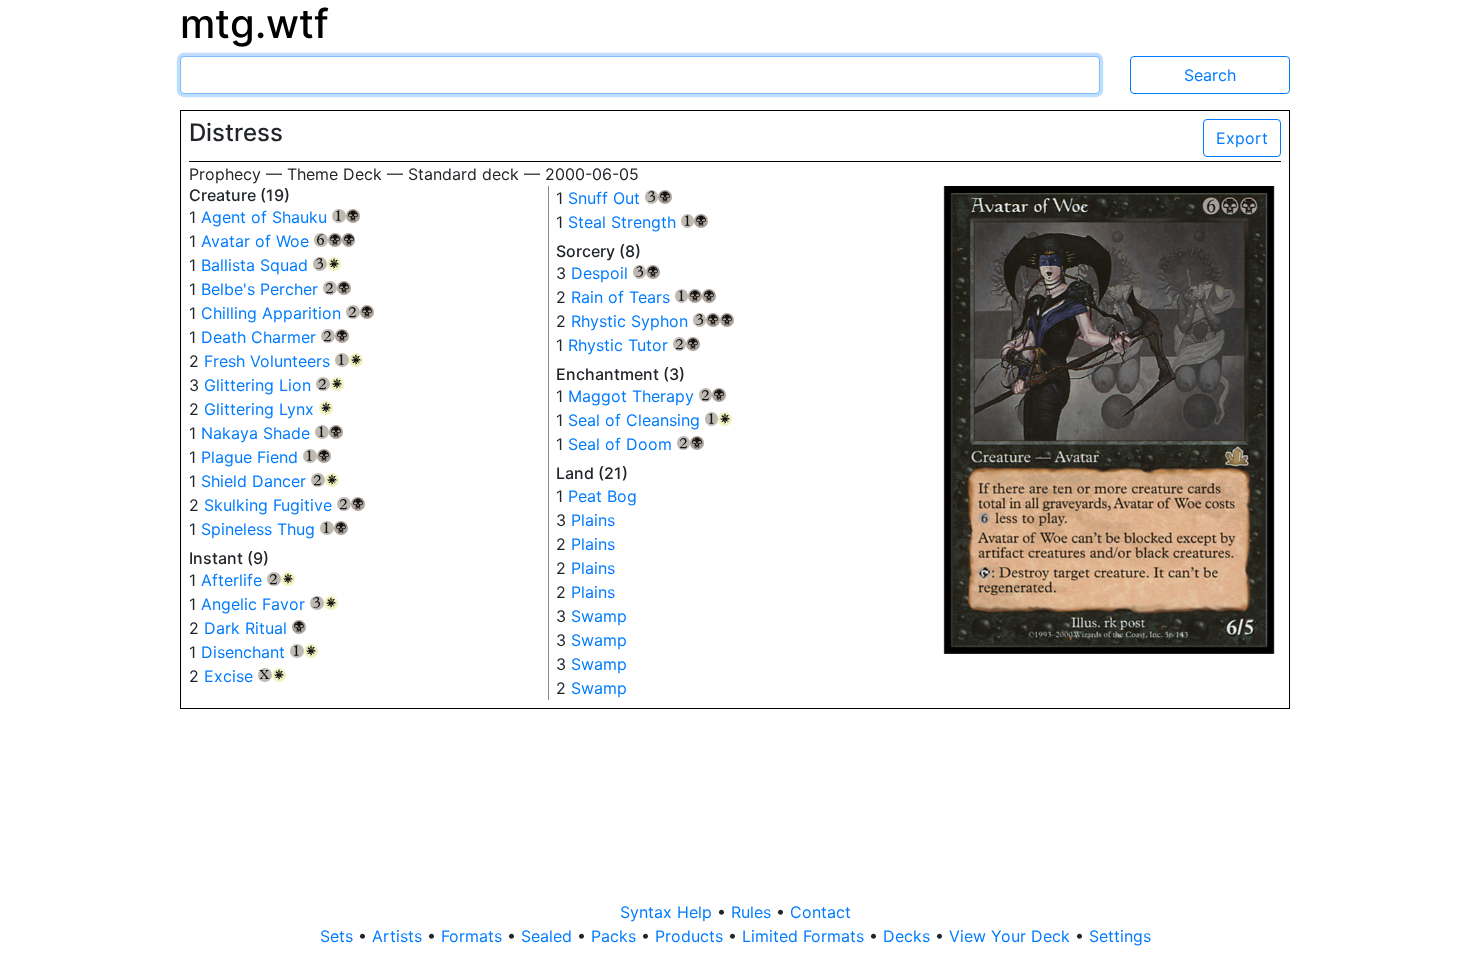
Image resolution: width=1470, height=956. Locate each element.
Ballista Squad (271, 265)
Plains (593, 520)
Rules (753, 912)
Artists (399, 936)
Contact (820, 912)
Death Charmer (275, 337)
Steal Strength (638, 222)
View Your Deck (1012, 936)
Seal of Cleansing (650, 420)
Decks (909, 936)
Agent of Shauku (280, 217)
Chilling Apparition (287, 313)
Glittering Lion (274, 385)
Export (1242, 138)
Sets (339, 936)
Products (691, 936)
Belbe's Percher (276, 289)
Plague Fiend (266, 457)
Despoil (616, 273)
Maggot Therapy (647, 396)
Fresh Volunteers (283, 361)
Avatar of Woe (278, 241)
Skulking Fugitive (284, 505)
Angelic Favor (269, 604)
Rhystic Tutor (634, 345)
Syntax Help (668, 912)
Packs (616, 936)
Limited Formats (805, 936)
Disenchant (259, 652)
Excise (245, 676)
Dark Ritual (255, 628)
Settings (1120, 936)
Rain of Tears (643, 297)
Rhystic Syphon (652, 321)
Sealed (549, 936)
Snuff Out (620, 198)
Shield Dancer (270, 481)
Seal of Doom (636, 444)
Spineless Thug (274, 529)
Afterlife (248, 580)
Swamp (599, 616)
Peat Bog (602, 496)
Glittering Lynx (268, 409)
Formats (474, 936)
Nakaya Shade (272, 433)
